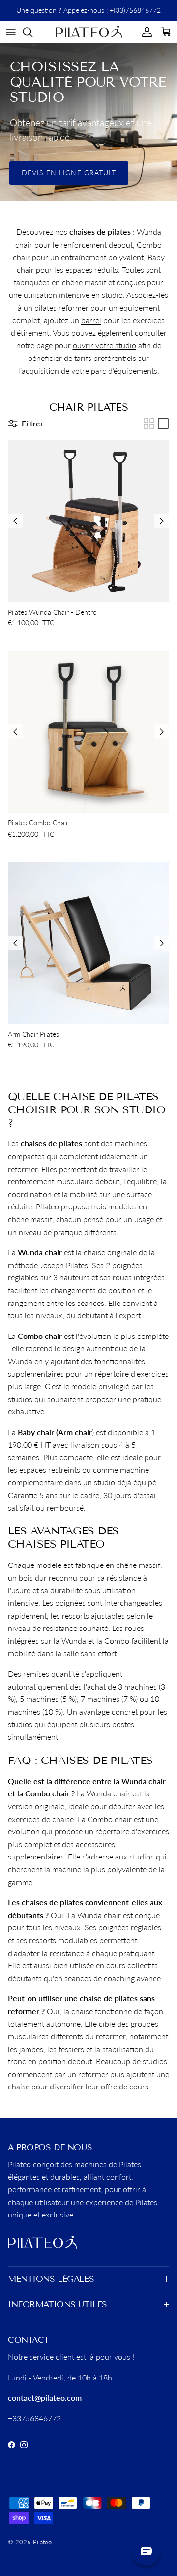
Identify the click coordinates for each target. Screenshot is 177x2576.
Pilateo (42, 2542)
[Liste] (163, 424)
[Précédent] (15, 521)
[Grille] (149, 424)
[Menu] (11, 32)
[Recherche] (32, 32)
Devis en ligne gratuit (69, 173)
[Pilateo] (89, 32)
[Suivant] (162, 521)
